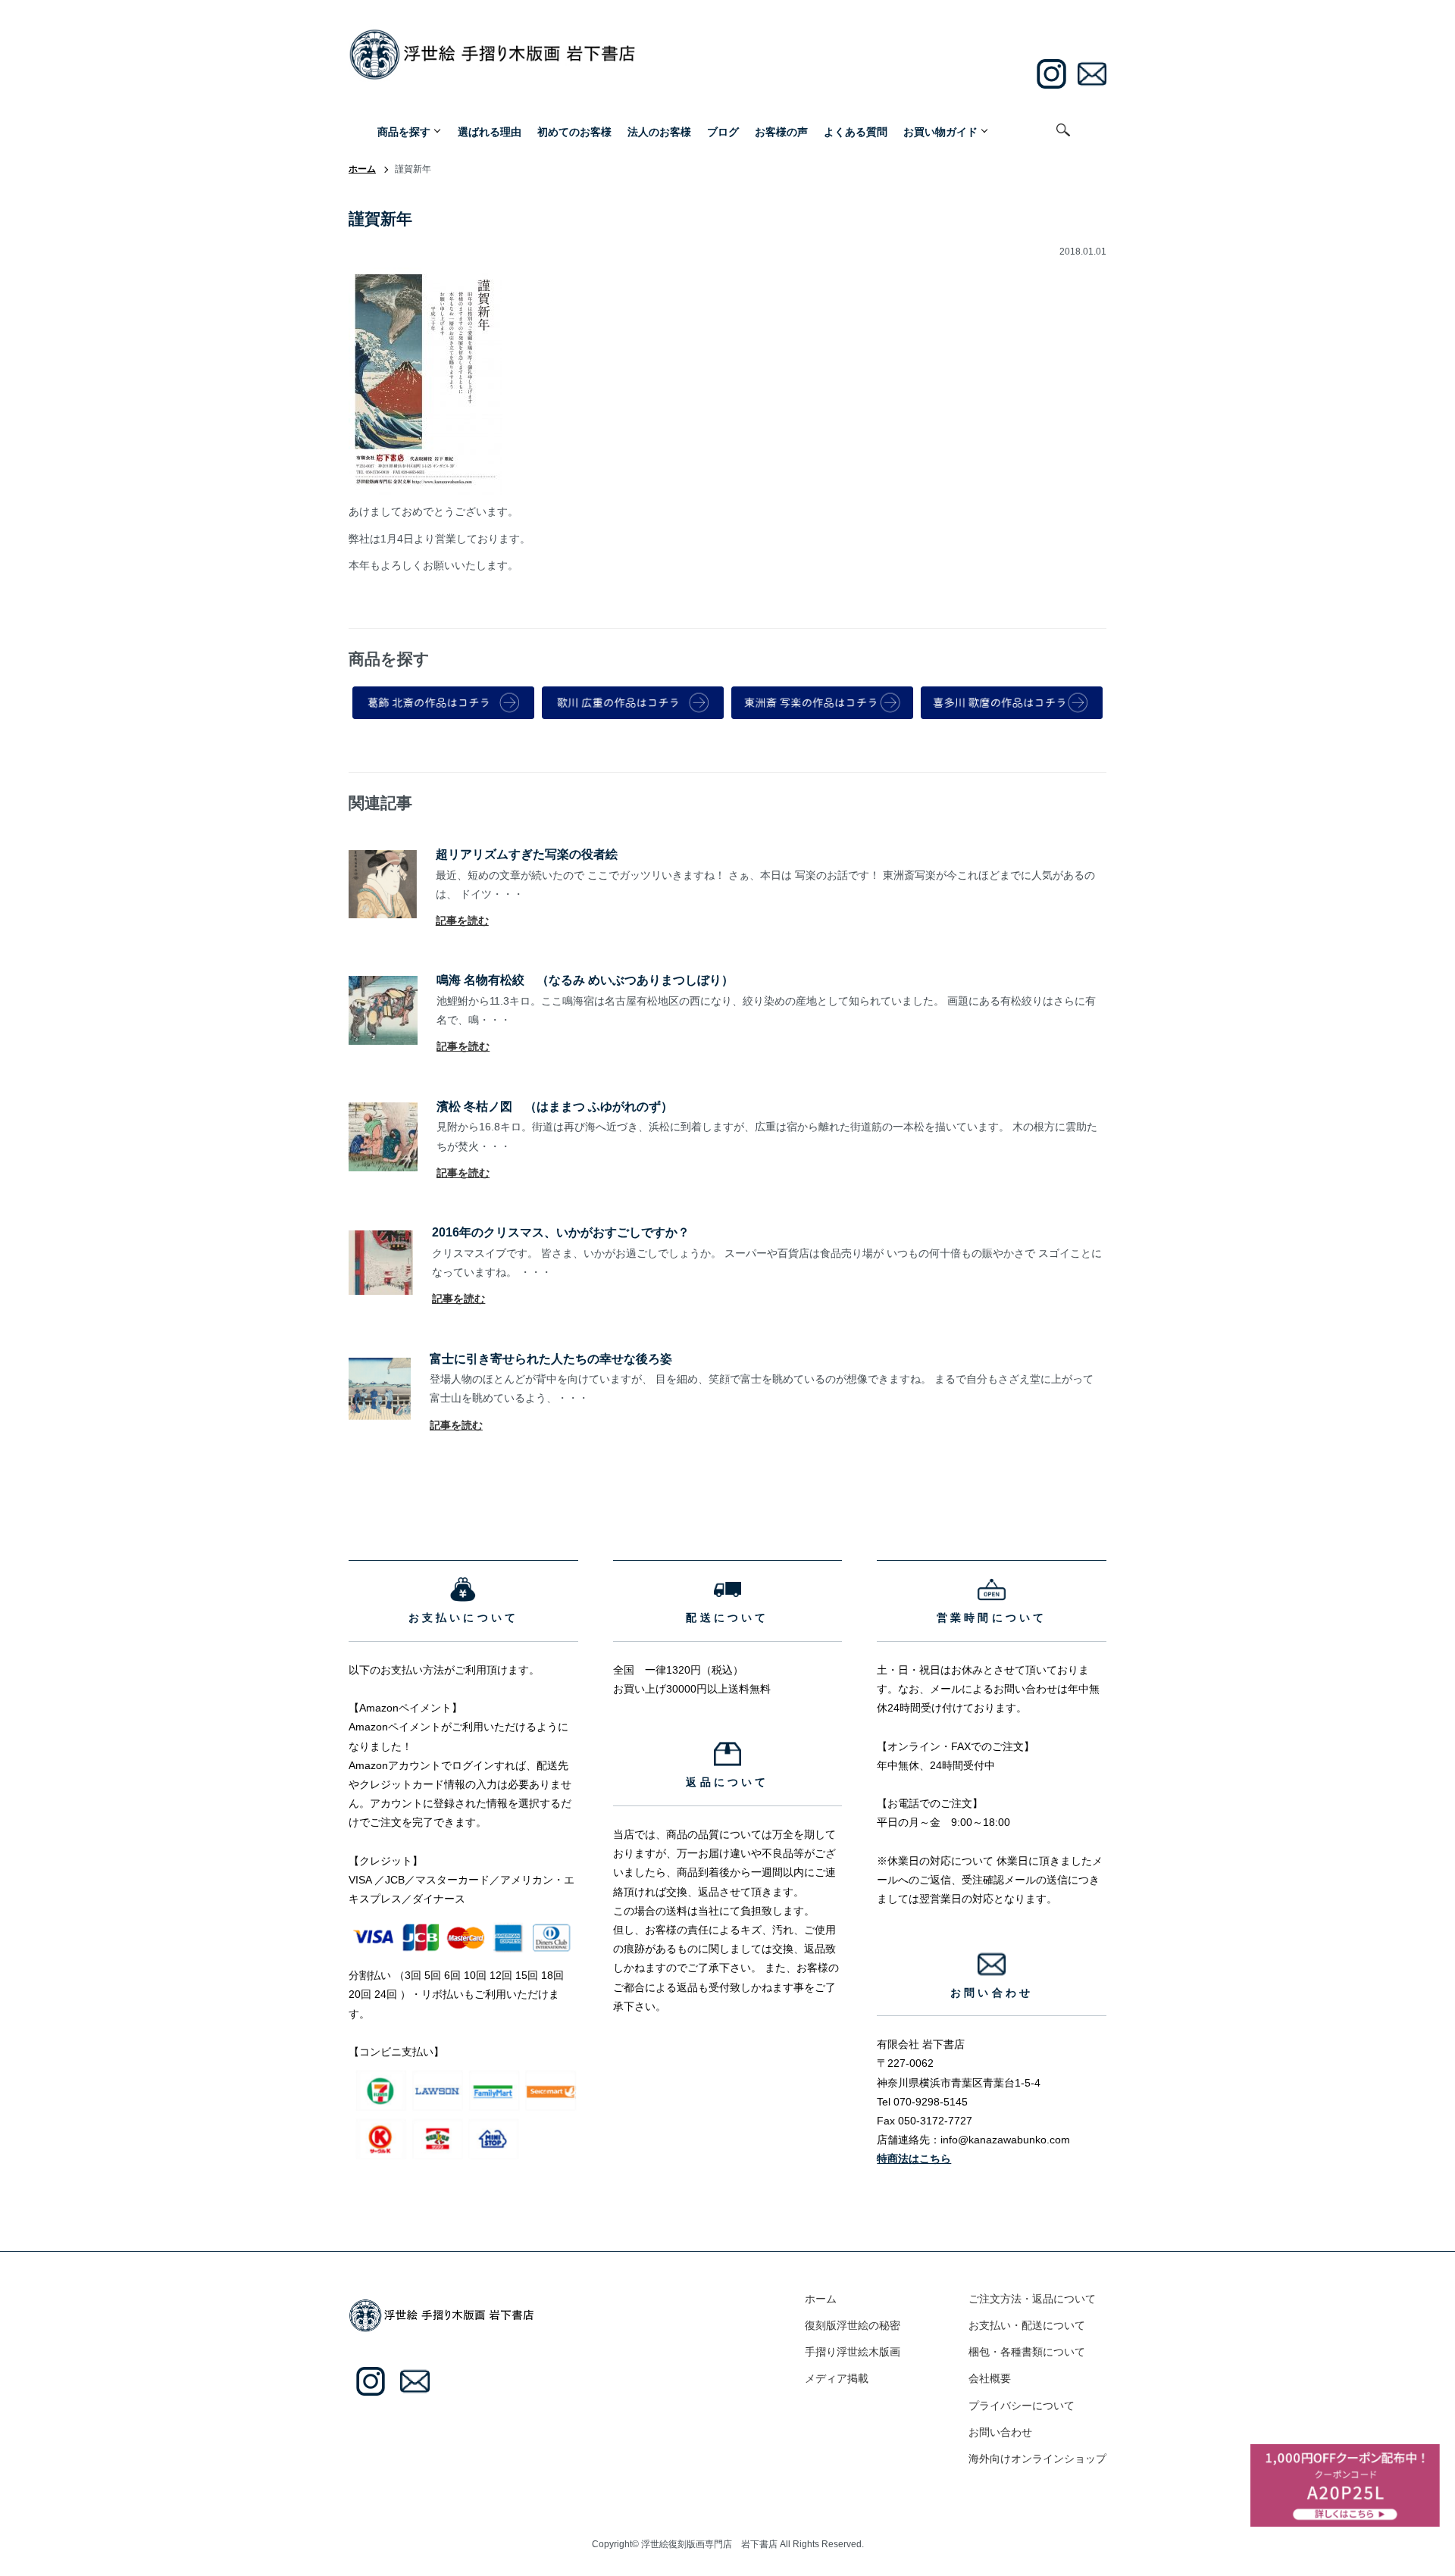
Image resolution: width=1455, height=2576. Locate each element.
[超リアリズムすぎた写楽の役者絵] (383, 859)
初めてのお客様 (574, 131)
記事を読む (462, 921)
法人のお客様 (659, 131)
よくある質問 (856, 131)
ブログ (723, 131)
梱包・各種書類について (1027, 2352)
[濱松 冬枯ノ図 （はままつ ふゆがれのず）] (383, 1111)
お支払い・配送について (1027, 2325)
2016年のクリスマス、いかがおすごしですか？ (561, 1232)
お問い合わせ (1000, 2432)
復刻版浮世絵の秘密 (853, 2325)
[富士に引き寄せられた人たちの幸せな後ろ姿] (380, 1367)
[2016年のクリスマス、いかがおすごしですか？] (381, 1240)
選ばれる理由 (490, 131)
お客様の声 (781, 131)
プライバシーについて (1022, 2406)
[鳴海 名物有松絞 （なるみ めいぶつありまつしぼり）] (383, 985)
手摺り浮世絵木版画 (853, 2352)
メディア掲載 (837, 2378)
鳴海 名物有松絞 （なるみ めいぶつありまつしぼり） (585, 980)
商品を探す (404, 131)
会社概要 (990, 2378)
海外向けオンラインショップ (1037, 2459)
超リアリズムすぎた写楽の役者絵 (527, 854)
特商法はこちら (914, 2159)
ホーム (362, 169)
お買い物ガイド (940, 131)
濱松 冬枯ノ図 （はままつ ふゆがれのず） (555, 1106)
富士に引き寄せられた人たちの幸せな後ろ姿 (551, 1358)
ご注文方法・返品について (1032, 2299)
